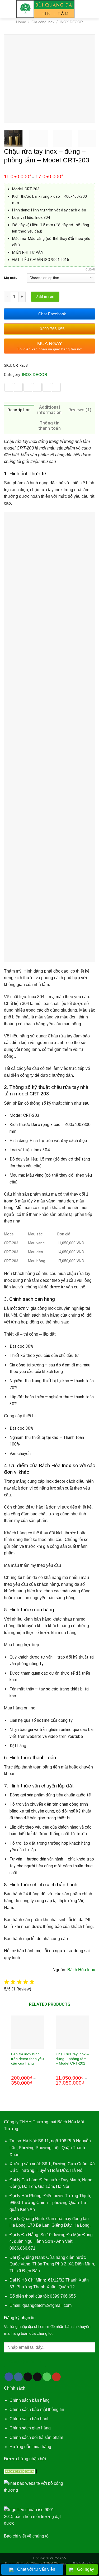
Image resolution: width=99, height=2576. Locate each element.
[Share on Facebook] (18, 387)
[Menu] (7, 9)
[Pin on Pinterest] (47, 387)
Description (19, 410)
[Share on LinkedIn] (56, 387)
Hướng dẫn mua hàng (30, 2447)
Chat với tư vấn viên (36, 2569)
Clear (90, 269)
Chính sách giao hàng (30, 2428)
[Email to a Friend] (37, 387)
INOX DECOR (71, 22)
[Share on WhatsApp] (9, 387)
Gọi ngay (86, 2569)
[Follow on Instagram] (18, 2377)
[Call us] (47, 2377)
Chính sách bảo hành (30, 2419)
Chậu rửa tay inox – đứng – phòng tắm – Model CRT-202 (72, 2059)
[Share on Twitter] (28, 387)
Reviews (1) (80, 410)
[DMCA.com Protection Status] (20, 2471)
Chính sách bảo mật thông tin (37, 2410)
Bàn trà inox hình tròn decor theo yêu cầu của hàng (27, 2059)
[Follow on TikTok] (28, 2377)
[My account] (83, 9)
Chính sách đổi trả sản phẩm (36, 2437)
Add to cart (45, 297)
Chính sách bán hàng (30, 2400)
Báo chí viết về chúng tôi (27, 2536)
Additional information (49, 410)
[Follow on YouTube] (56, 2377)
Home (21, 22)
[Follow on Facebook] (9, 2377)
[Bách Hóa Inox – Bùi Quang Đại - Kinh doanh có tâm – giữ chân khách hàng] (46, 9)
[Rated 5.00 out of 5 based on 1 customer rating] (49, 170)
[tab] (19, 410)
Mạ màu (11, 278)
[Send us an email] (37, 2377)
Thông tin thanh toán (49, 426)
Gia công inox (43, 22)
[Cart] (92, 9)
